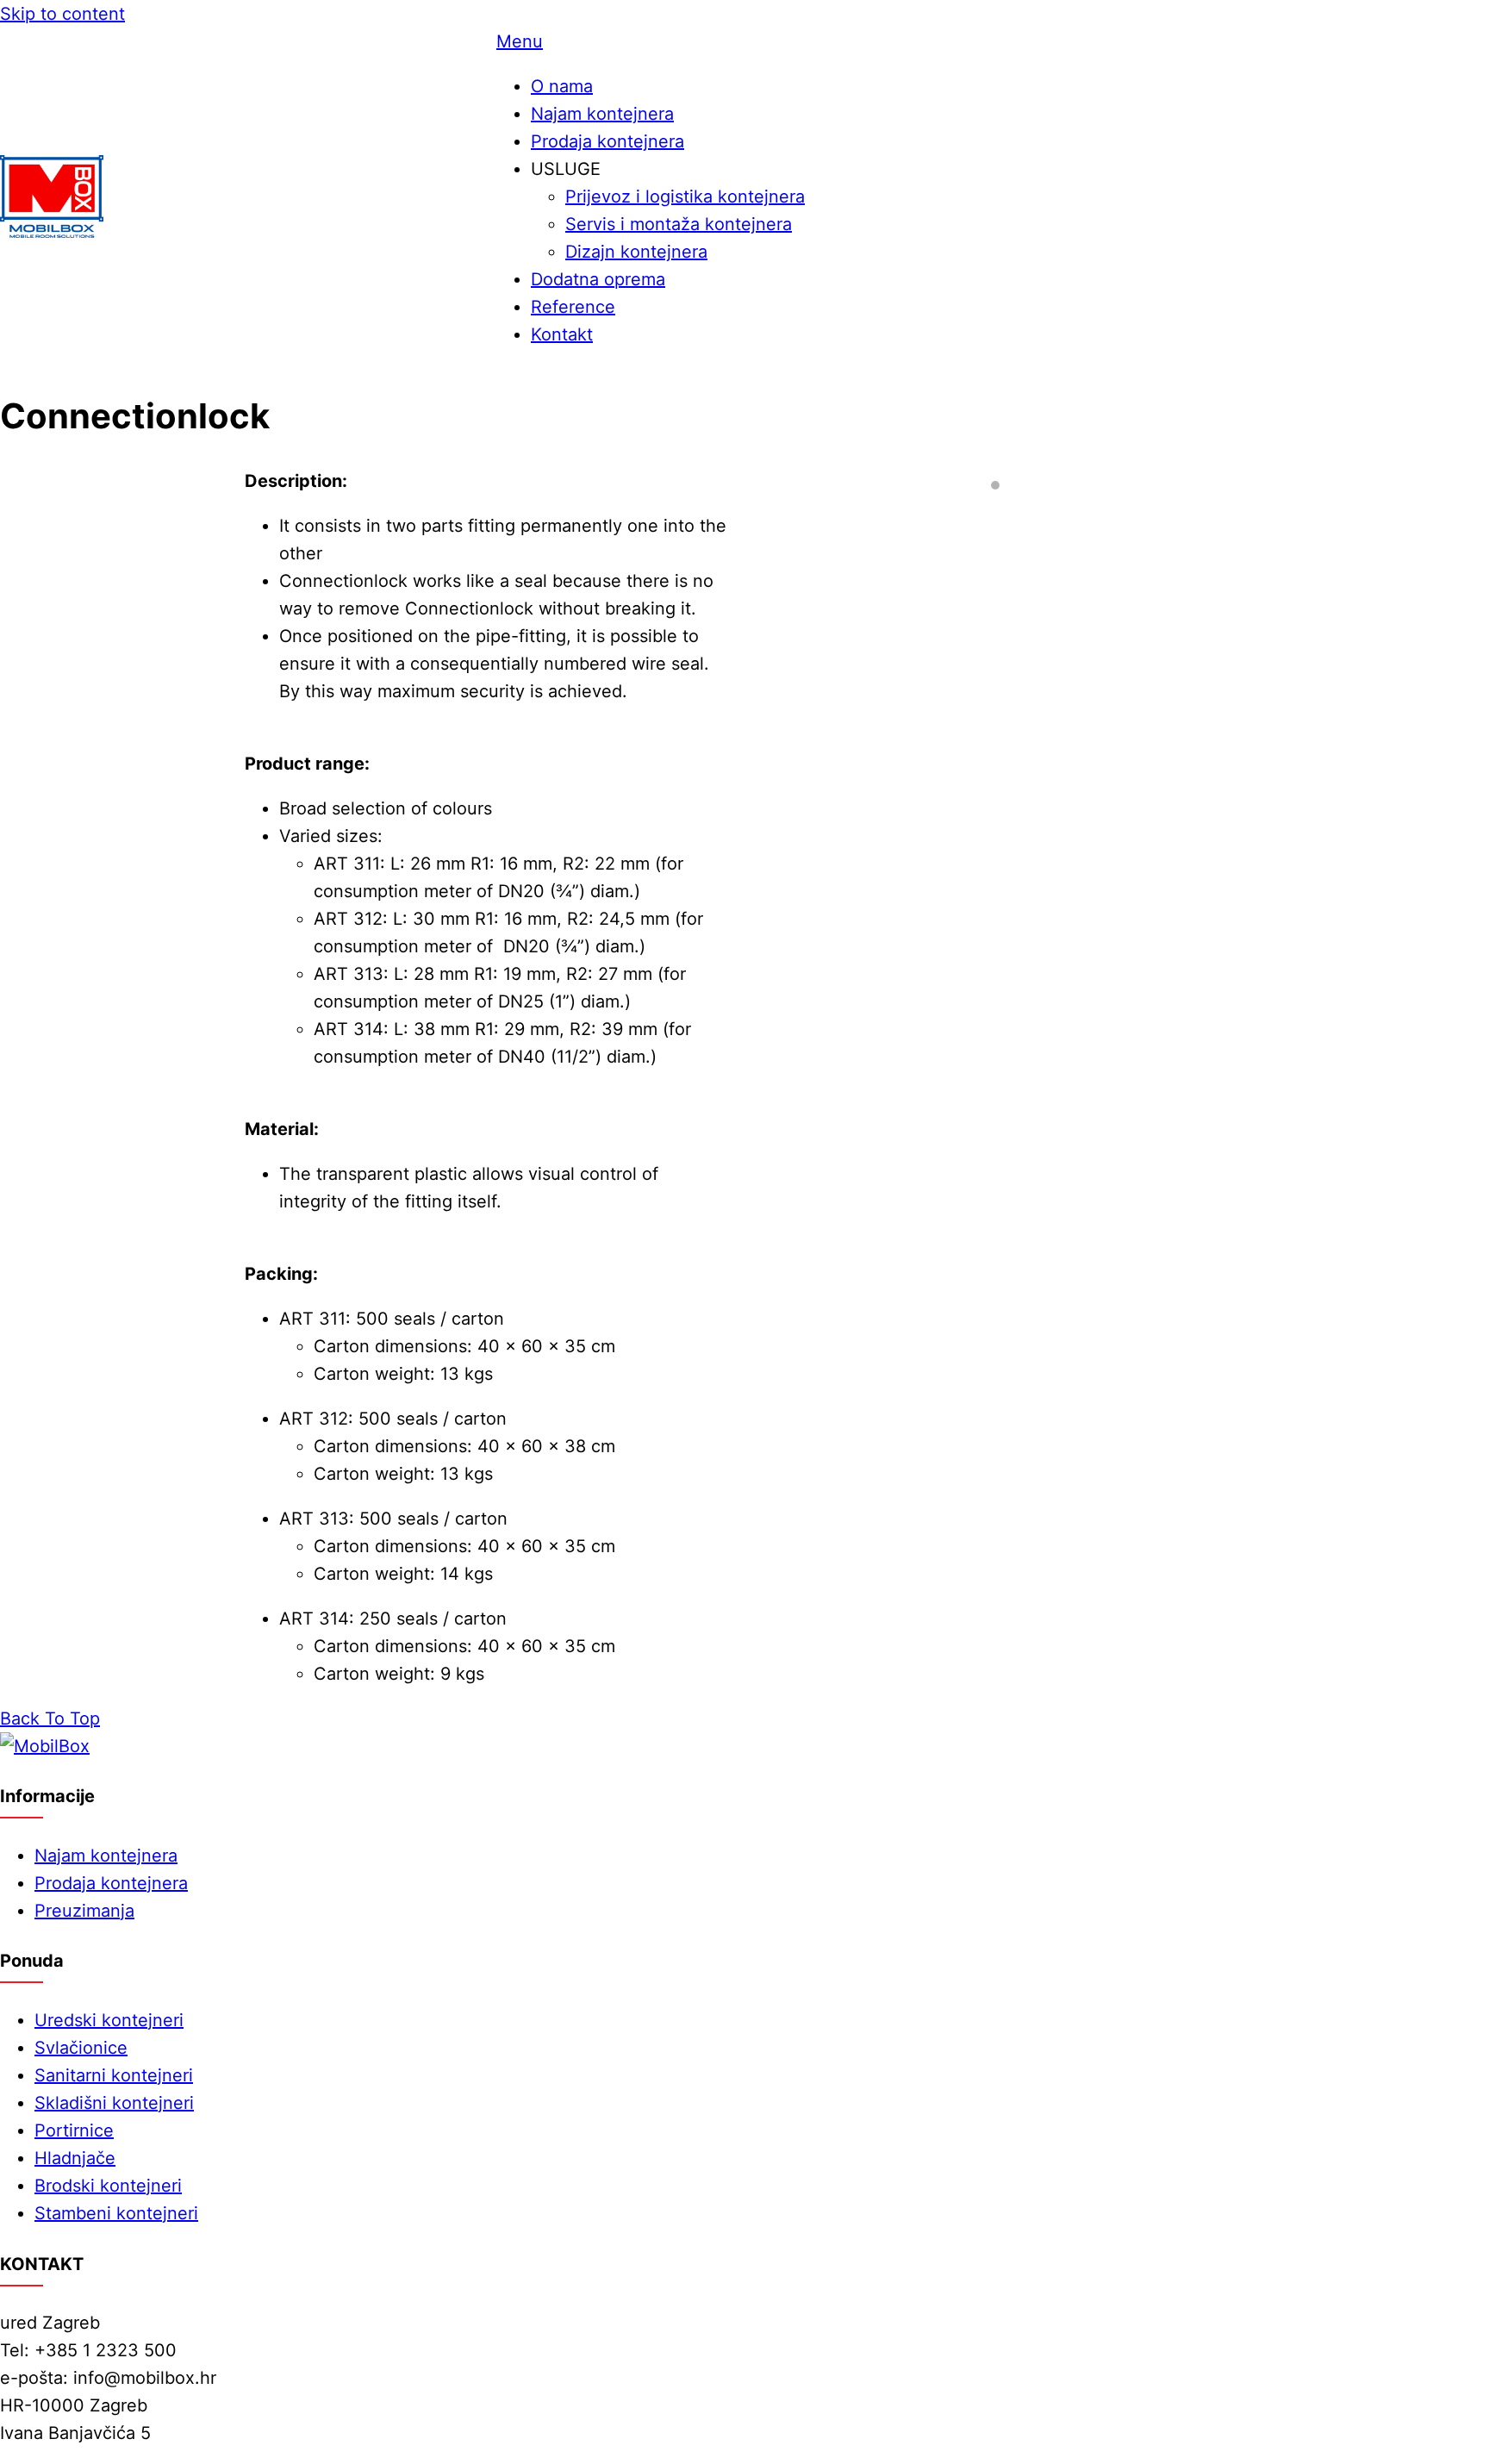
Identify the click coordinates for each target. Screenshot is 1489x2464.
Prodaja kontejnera (607, 141)
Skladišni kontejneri (114, 2103)
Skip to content (62, 14)
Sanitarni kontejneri (114, 2075)
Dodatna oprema (598, 279)
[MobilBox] (45, 1746)
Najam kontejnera (602, 114)
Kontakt (562, 334)
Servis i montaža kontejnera (679, 224)
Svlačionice (81, 2048)
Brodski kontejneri (108, 2186)
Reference (573, 307)
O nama (562, 86)
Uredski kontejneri (109, 2020)
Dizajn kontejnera (636, 252)
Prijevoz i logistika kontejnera (685, 196)
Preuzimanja (84, 1911)
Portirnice (74, 2130)
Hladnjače (75, 2158)
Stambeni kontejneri (116, 2213)
